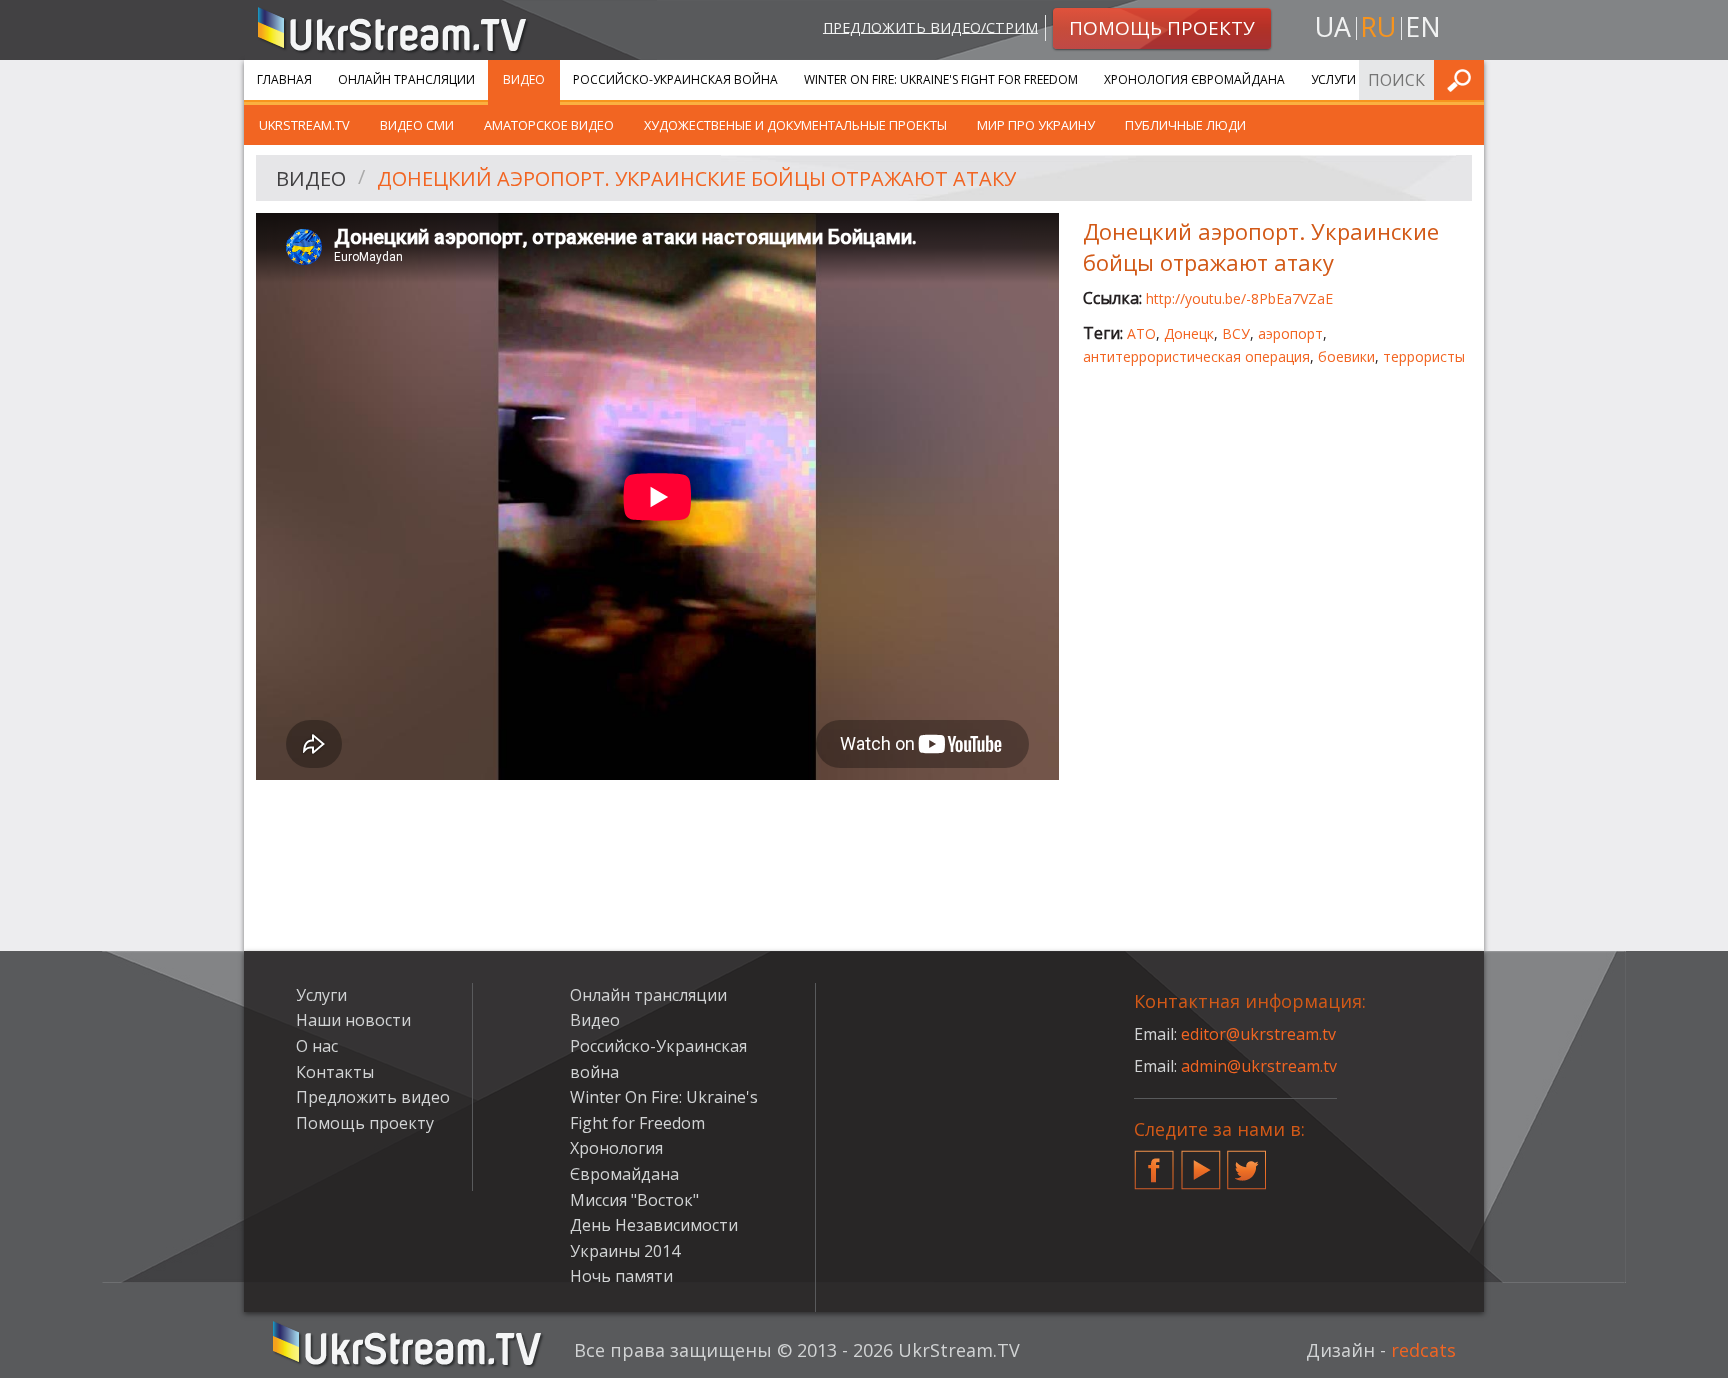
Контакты (335, 1072)
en (1423, 26)
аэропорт (1290, 333)
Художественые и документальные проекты (795, 125)
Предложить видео (373, 1097)
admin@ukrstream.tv (1259, 1066)
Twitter (1247, 1162)
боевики (1346, 356)
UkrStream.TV (304, 125)
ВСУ (1236, 333)
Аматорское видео (549, 125)
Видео (524, 79)
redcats (1423, 1350)
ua (1333, 26)
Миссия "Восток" (634, 1200)
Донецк (1189, 333)
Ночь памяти (621, 1276)
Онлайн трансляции (406, 79)
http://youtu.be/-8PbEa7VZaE (1239, 298)
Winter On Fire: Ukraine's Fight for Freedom (941, 79)
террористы (1424, 356)
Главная (284, 79)
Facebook (1154, 1162)
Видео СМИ (417, 125)
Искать (1463, 79)
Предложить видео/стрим (930, 26)
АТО (1141, 333)
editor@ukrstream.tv (1258, 1034)
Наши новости (353, 1020)
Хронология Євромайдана (1194, 79)
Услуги (1333, 79)
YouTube (1201, 1162)
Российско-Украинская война (675, 79)
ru (1378, 26)
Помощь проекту (365, 1123)
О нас (317, 1046)
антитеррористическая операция (1196, 356)
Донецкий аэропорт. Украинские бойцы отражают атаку (696, 178)
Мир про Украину (1036, 125)
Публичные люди (1185, 125)
